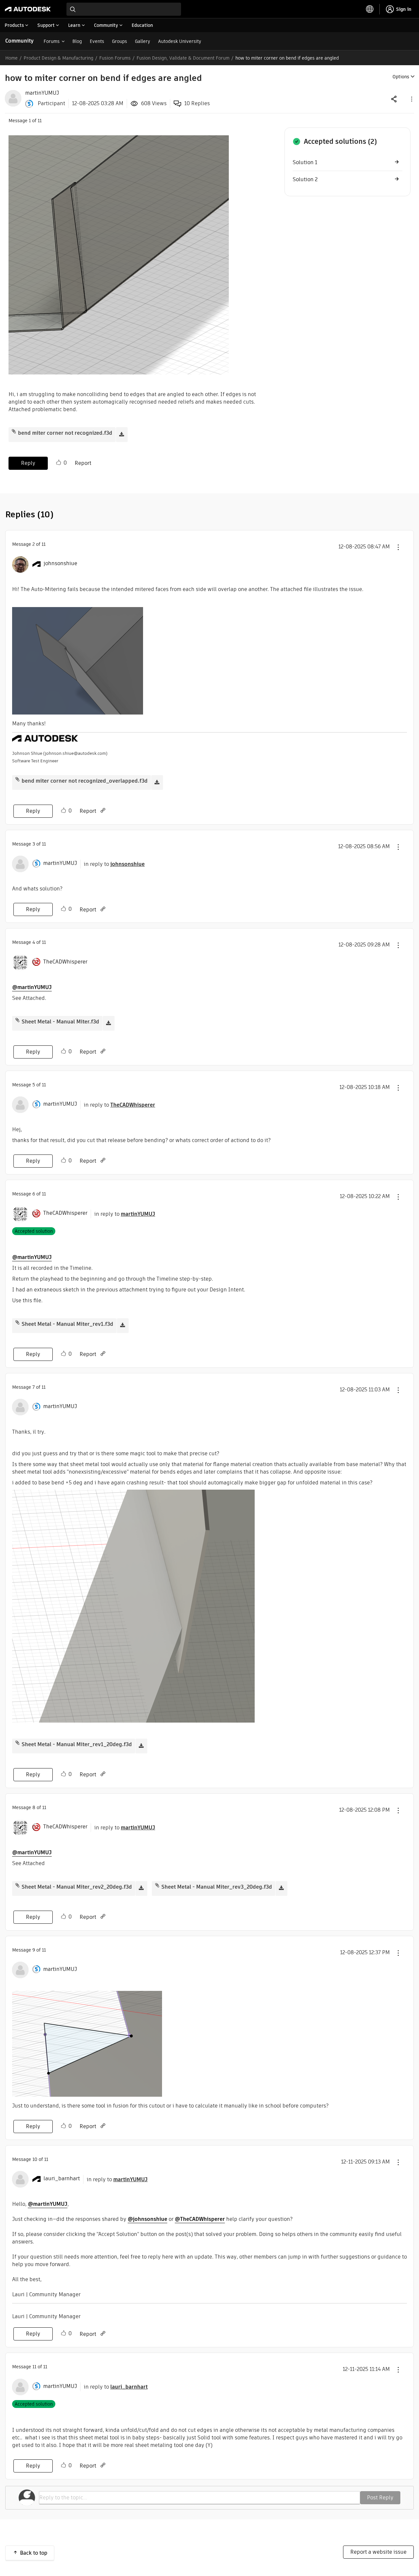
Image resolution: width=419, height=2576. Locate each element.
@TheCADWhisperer (200, 2219)
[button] (411, 99)
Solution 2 (305, 179)
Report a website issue (378, 2552)
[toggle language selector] (370, 9)
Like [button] (59, 463)
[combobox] (124, 9)
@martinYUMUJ (32, 987)
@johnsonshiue (147, 2219)
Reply (28, 463)
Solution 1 (305, 162)
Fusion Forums (115, 58)
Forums (52, 41)
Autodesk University (180, 41)
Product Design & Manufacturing (58, 58)
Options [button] (401, 77)
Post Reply (380, 2498)
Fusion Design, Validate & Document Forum (183, 58)
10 (35, 2159)
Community (19, 41)
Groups (119, 41)
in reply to (114, 864)
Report (83, 463)
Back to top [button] (34, 2553)
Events (97, 41)
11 (34, 2367)
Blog (77, 41)
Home (11, 58)
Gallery (143, 41)
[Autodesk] (28, 9)
